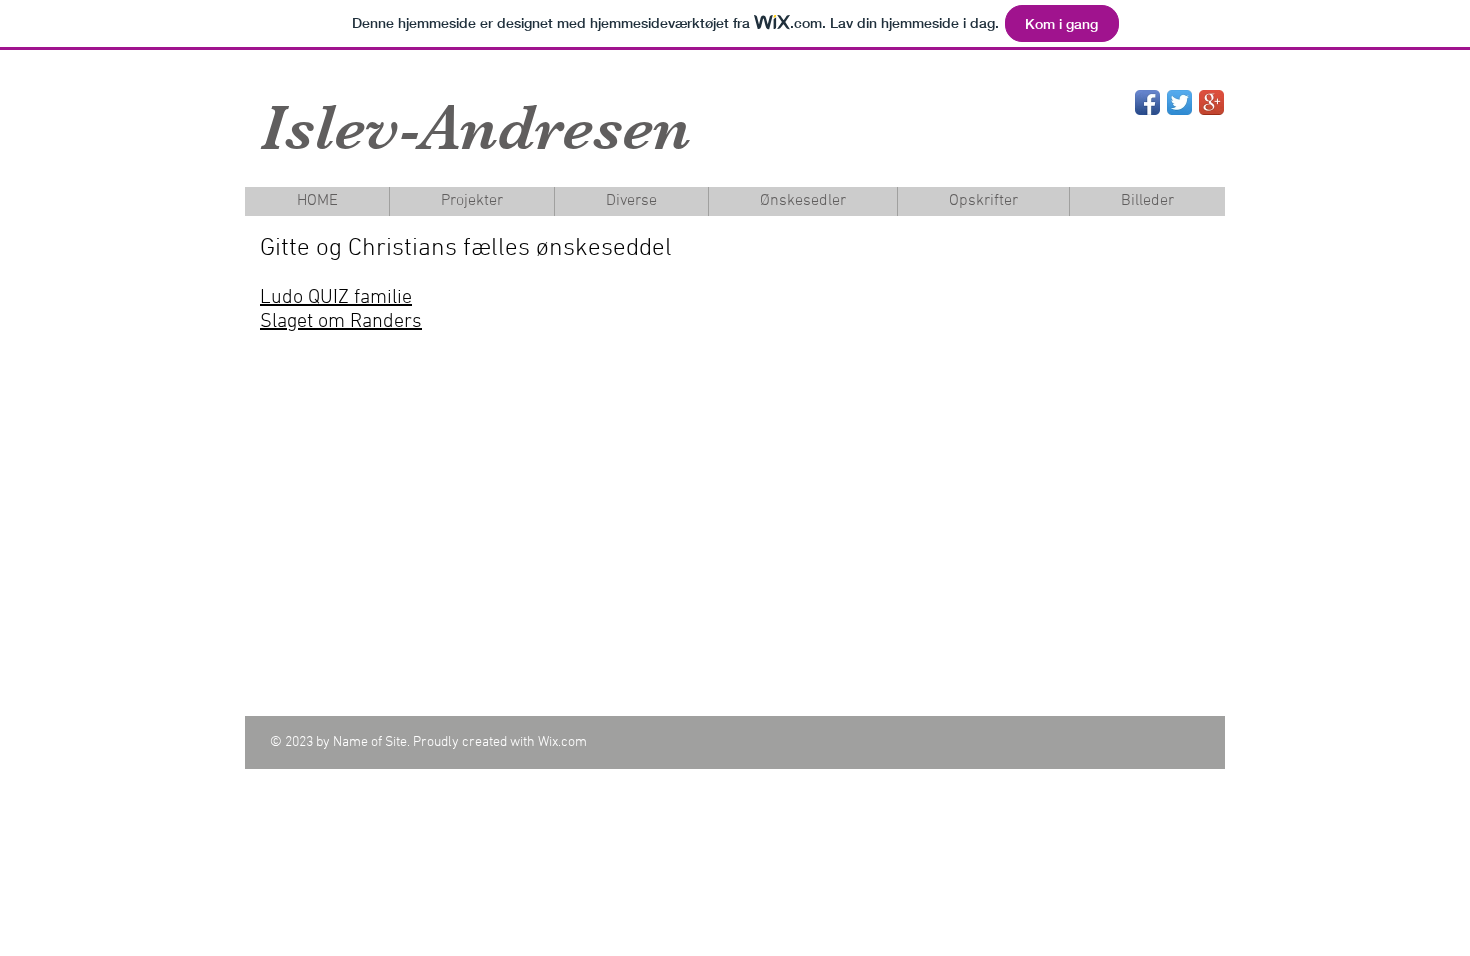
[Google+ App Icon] (1211, 102)
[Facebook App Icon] (1147, 102)
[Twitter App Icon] (1179, 102)
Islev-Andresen (475, 127)
